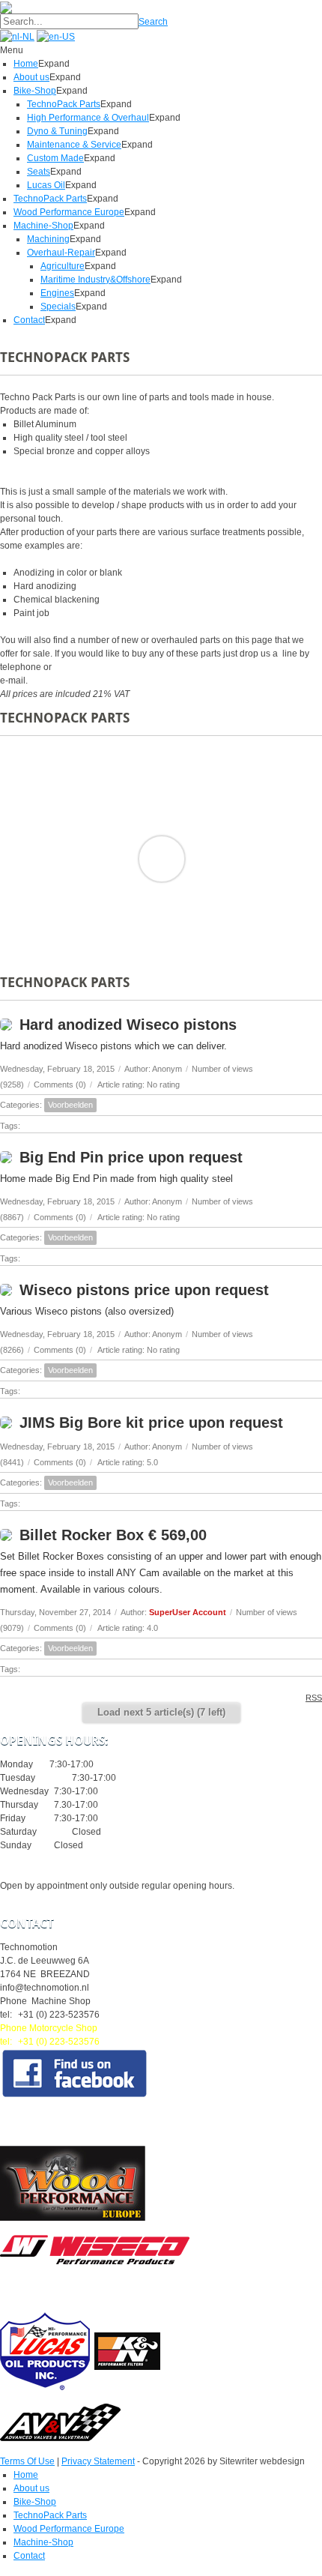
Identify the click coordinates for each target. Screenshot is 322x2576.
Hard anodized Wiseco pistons (128, 1025)
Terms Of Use (27, 2461)
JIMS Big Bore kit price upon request (151, 1423)
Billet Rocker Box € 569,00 (113, 1535)
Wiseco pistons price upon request (144, 1290)
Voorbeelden (70, 1105)
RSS (314, 1698)
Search (153, 22)
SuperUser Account (188, 1612)
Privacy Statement (98, 2461)
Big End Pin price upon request (131, 1157)
